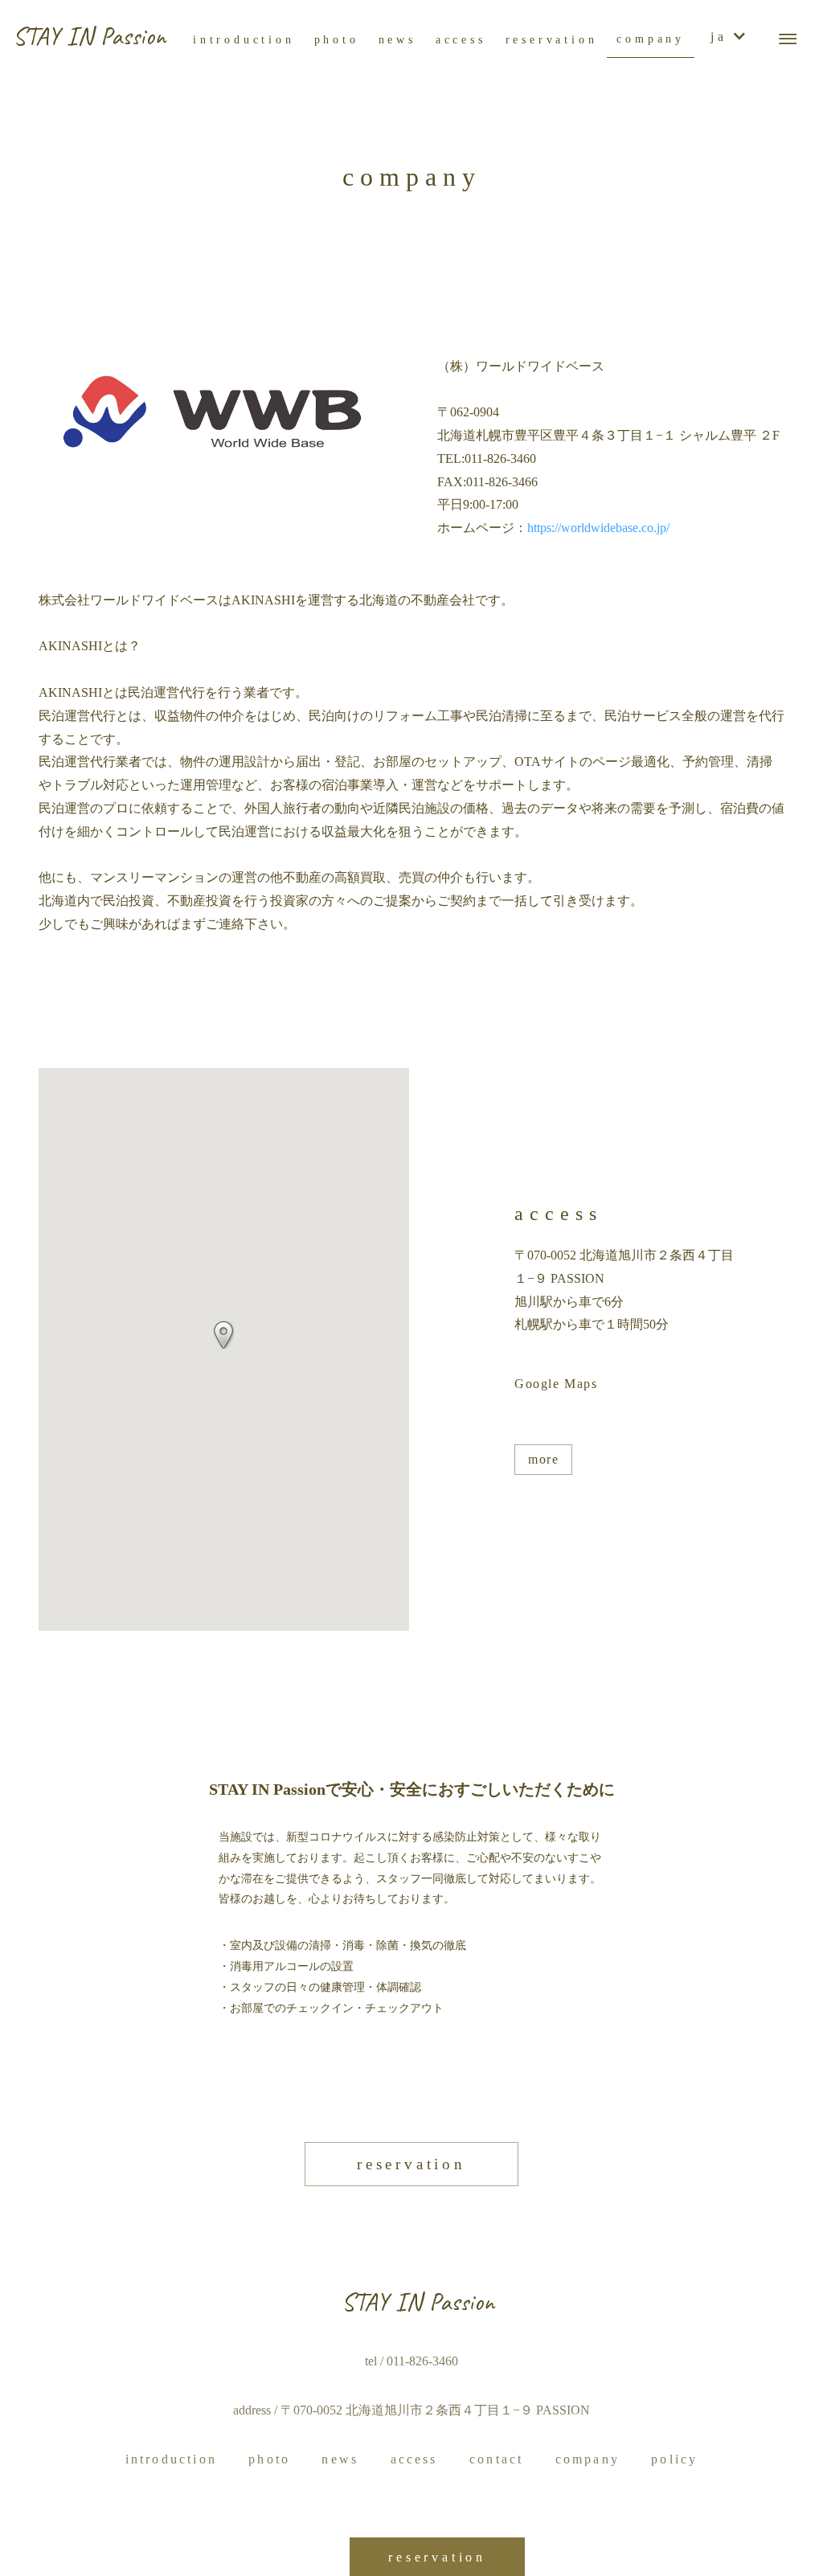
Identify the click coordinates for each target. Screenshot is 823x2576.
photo (269, 2459)
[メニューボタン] (788, 39)
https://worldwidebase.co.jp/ (598, 528)
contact (496, 2459)
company (588, 2459)
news (340, 2459)
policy (674, 2459)
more (543, 1459)
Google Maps (556, 1384)
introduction (171, 2459)
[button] (223, 1335)
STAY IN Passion (89, 36)
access (414, 2459)
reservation (411, 2164)
